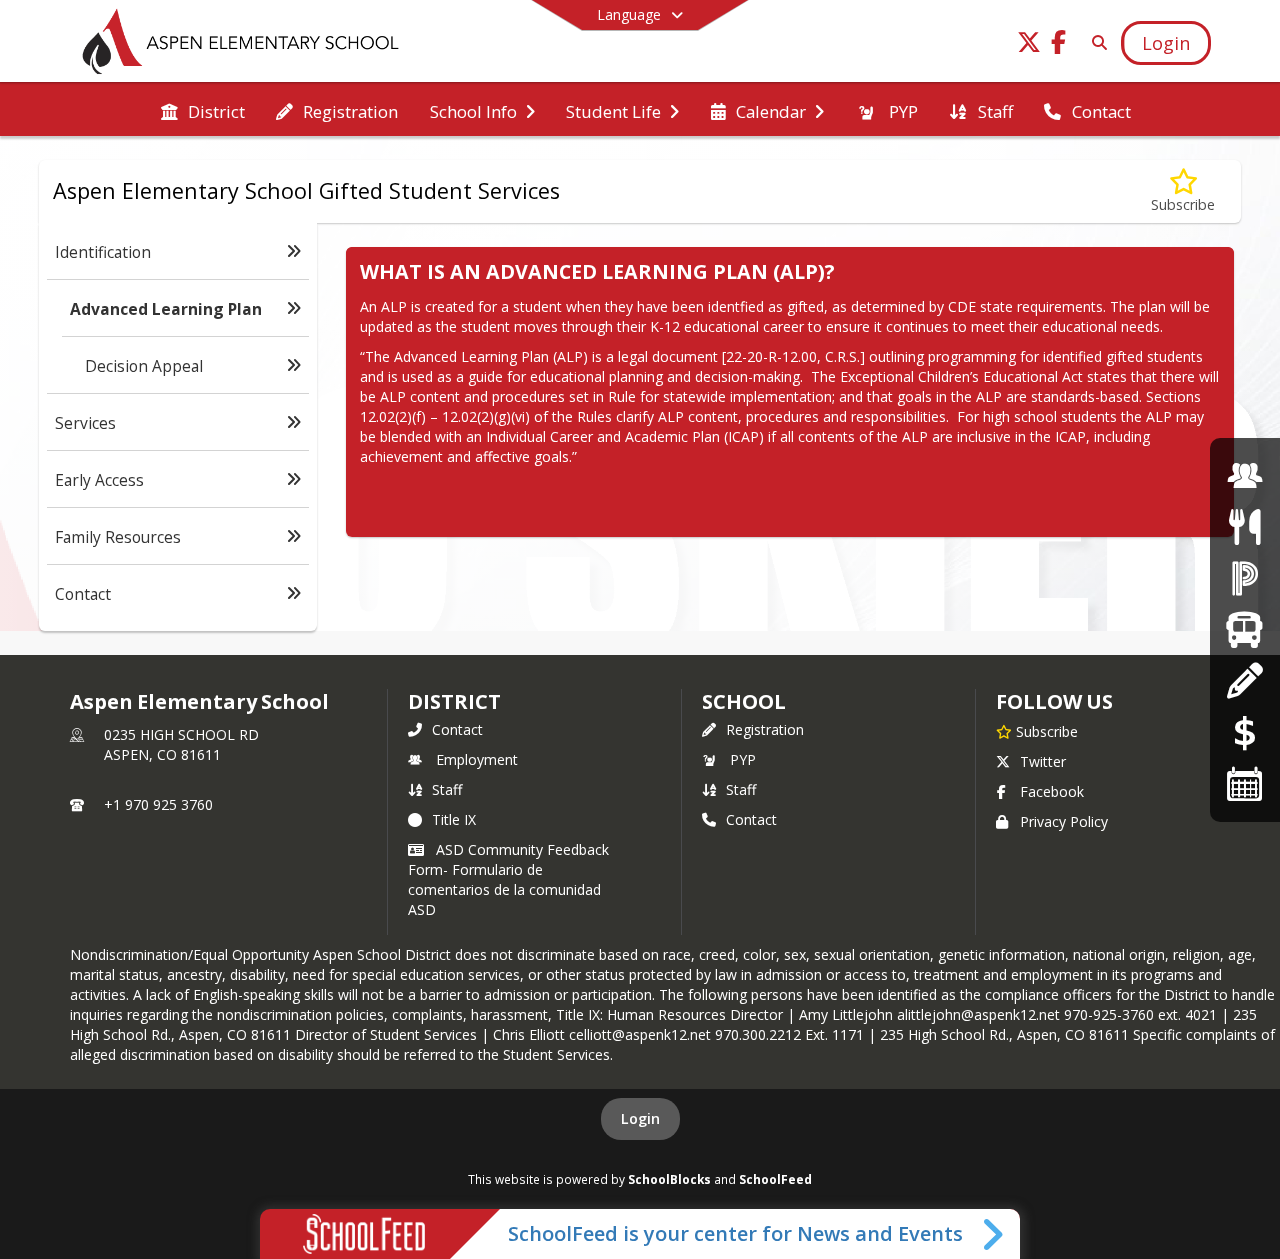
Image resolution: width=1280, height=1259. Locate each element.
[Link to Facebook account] (1059, 45)
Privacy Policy (1064, 821)
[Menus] (1244, 526)
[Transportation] (1244, 629)
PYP (743, 759)
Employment (477, 759)
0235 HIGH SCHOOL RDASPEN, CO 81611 (181, 744)
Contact (457, 729)
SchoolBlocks (669, 1179)
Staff (447, 789)
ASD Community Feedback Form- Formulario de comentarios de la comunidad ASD (508, 879)
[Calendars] (1245, 783)
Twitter (1043, 761)
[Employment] (1245, 475)
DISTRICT (454, 701)
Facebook (1052, 791)
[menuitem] (203, 110)
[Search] (1095, 42)
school (743, 701)
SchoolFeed (775, 1179)
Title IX (454, 819)
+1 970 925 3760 (158, 804)
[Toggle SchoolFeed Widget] (994, 1234)
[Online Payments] (1245, 732)
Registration (765, 729)
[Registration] (1244, 680)
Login (640, 1118)
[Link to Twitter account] (1029, 45)
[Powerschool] (1245, 577)
